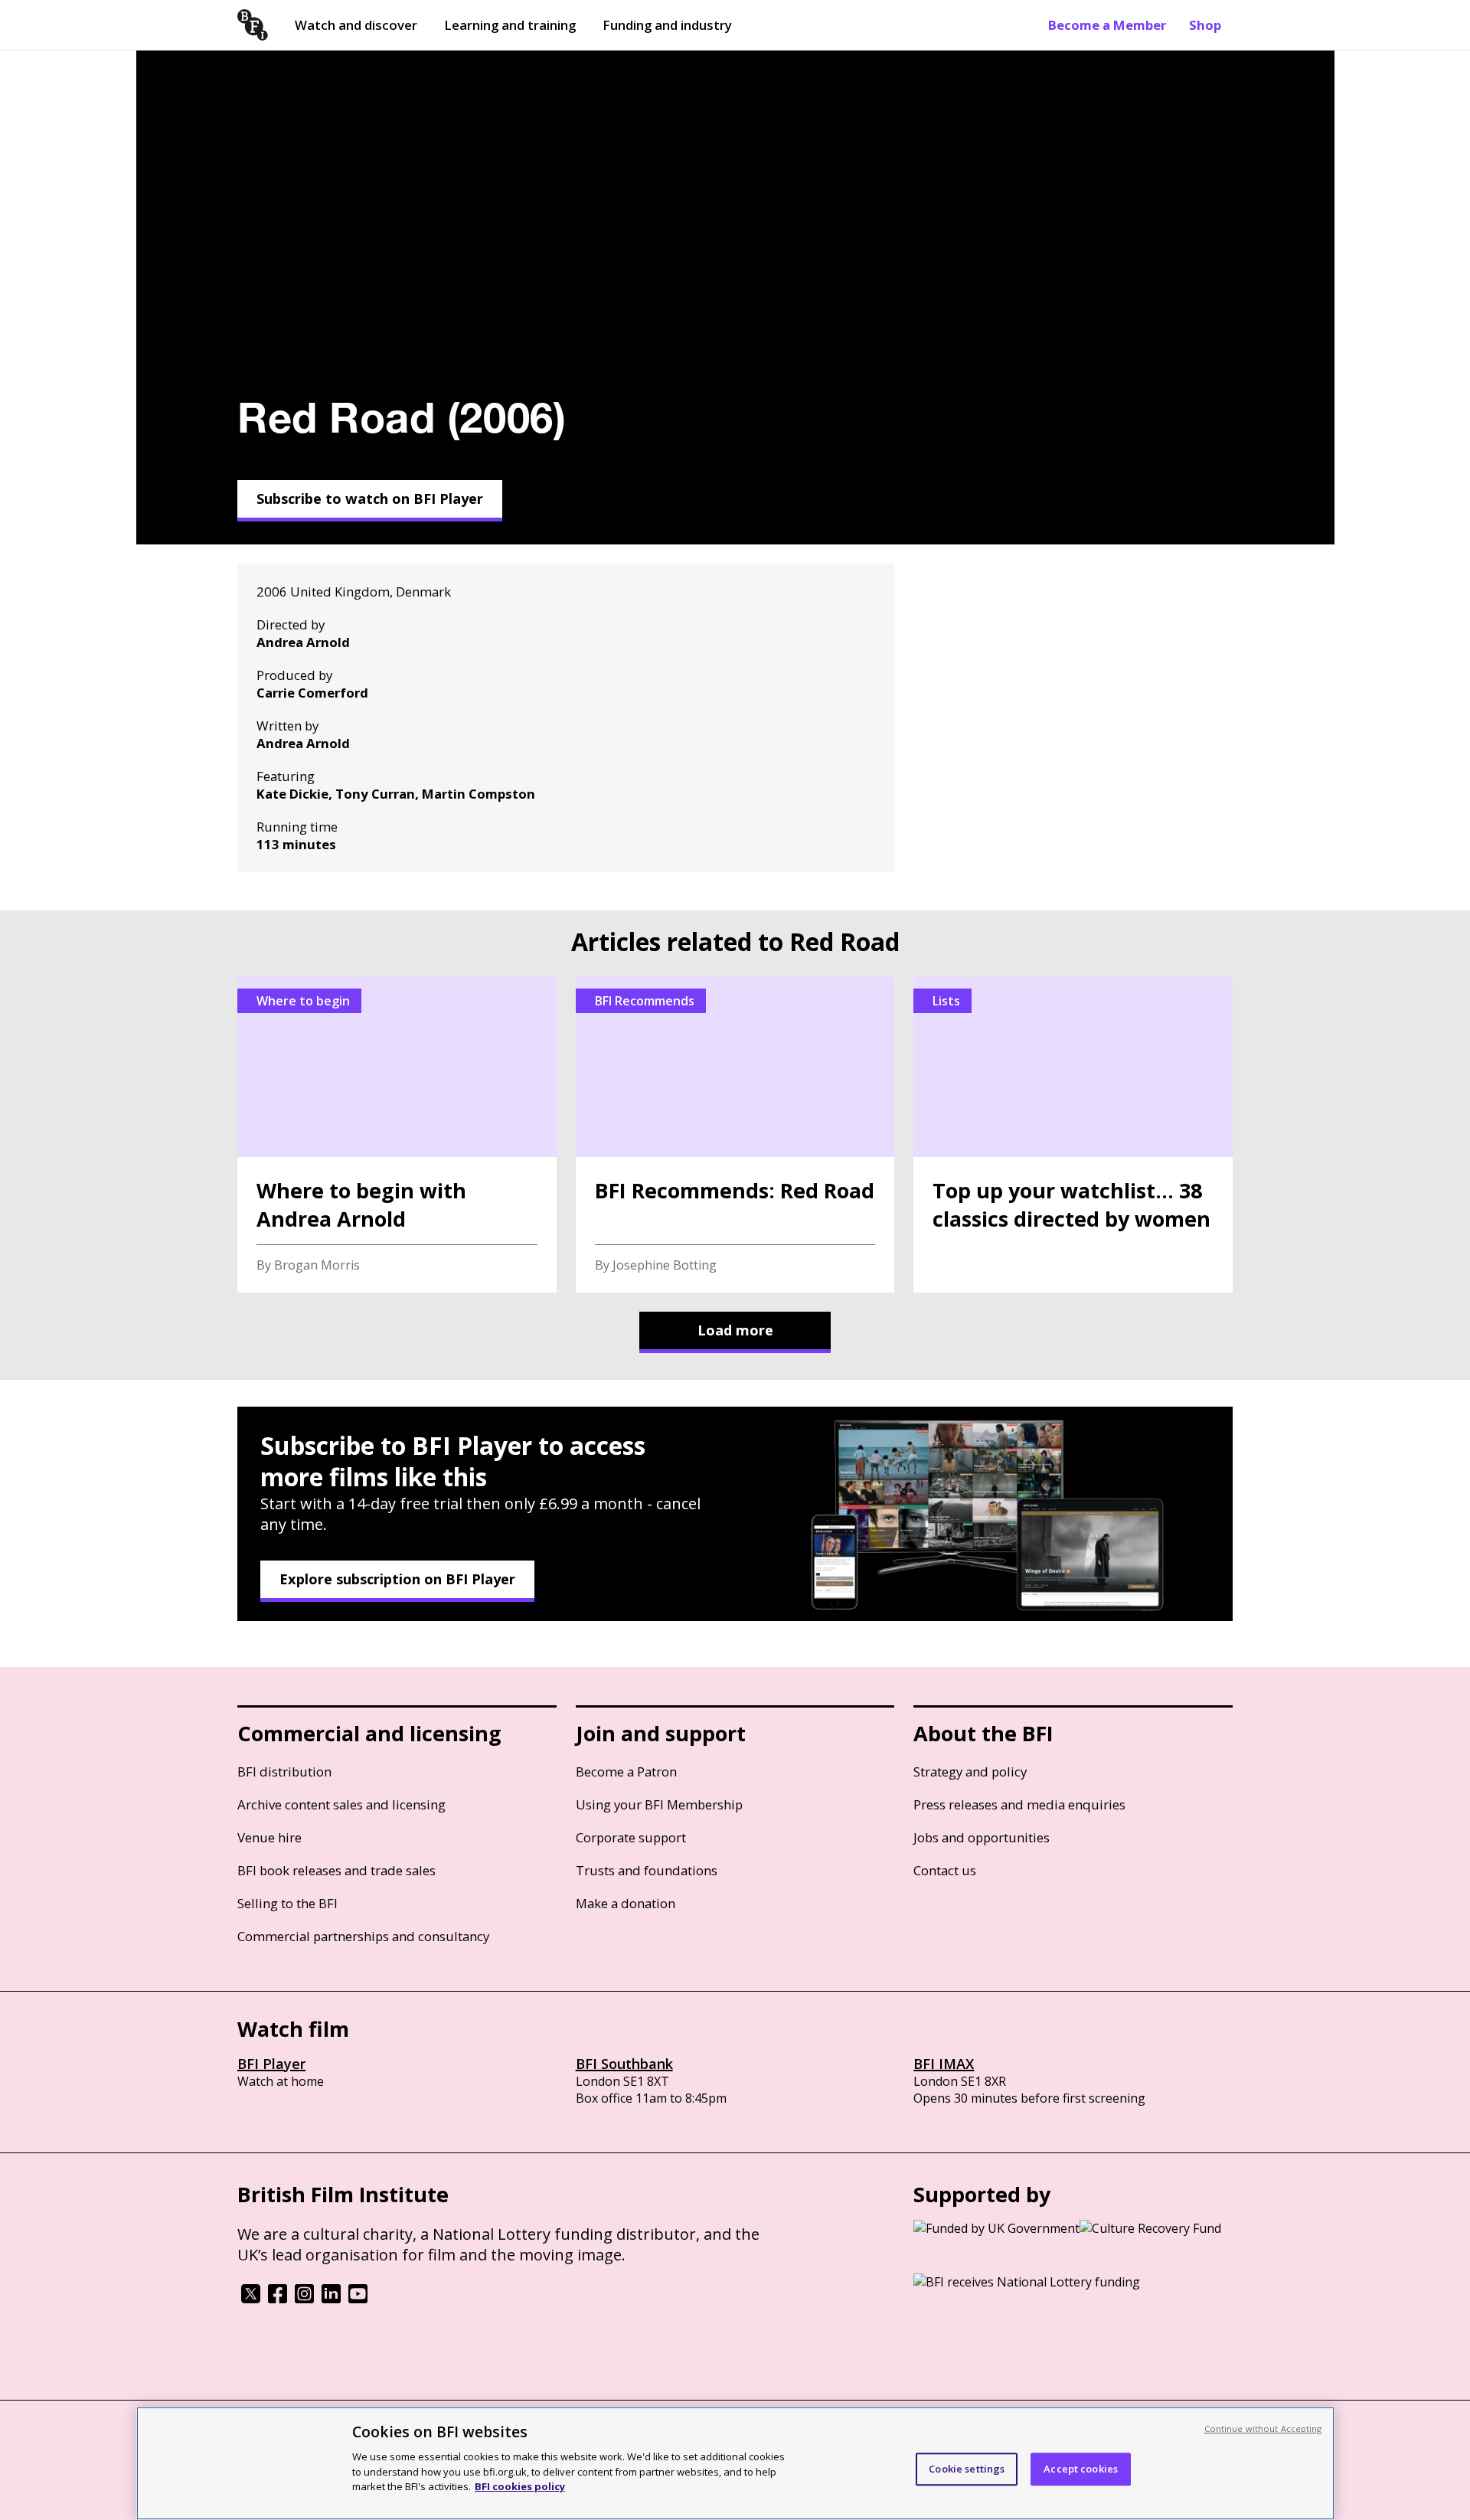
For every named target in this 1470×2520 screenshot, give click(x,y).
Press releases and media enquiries (1019, 1804)
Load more (735, 1330)
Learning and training (510, 25)
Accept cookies (1081, 2469)
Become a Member (1107, 25)
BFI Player (271, 2064)
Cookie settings (967, 2469)
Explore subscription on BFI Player (397, 1579)
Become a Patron (626, 1772)
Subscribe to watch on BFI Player (370, 498)
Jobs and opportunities (982, 1837)
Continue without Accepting (1263, 2428)
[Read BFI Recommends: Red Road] (735, 1135)
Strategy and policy (970, 1772)
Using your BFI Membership (659, 1804)
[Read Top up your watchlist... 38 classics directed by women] (1073, 1135)
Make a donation (626, 1903)
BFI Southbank (624, 2064)
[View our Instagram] (304, 2299)
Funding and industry (667, 25)
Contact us (945, 1870)
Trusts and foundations (647, 1870)
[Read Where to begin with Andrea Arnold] (397, 1135)
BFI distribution (284, 1772)
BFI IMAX (944, 2064)
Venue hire (269, 1837)
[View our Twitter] (251, 2299)
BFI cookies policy (520, 2486)
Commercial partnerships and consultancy (363, 1936)
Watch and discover (356, 25)
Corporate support (631, 1837)
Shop (1205, 25)
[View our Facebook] (278, 2299)
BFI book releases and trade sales (336, 1870)
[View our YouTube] (358, 2299)
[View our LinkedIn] (331, 2299)
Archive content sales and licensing (341, 1804)
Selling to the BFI (287, 1903)
